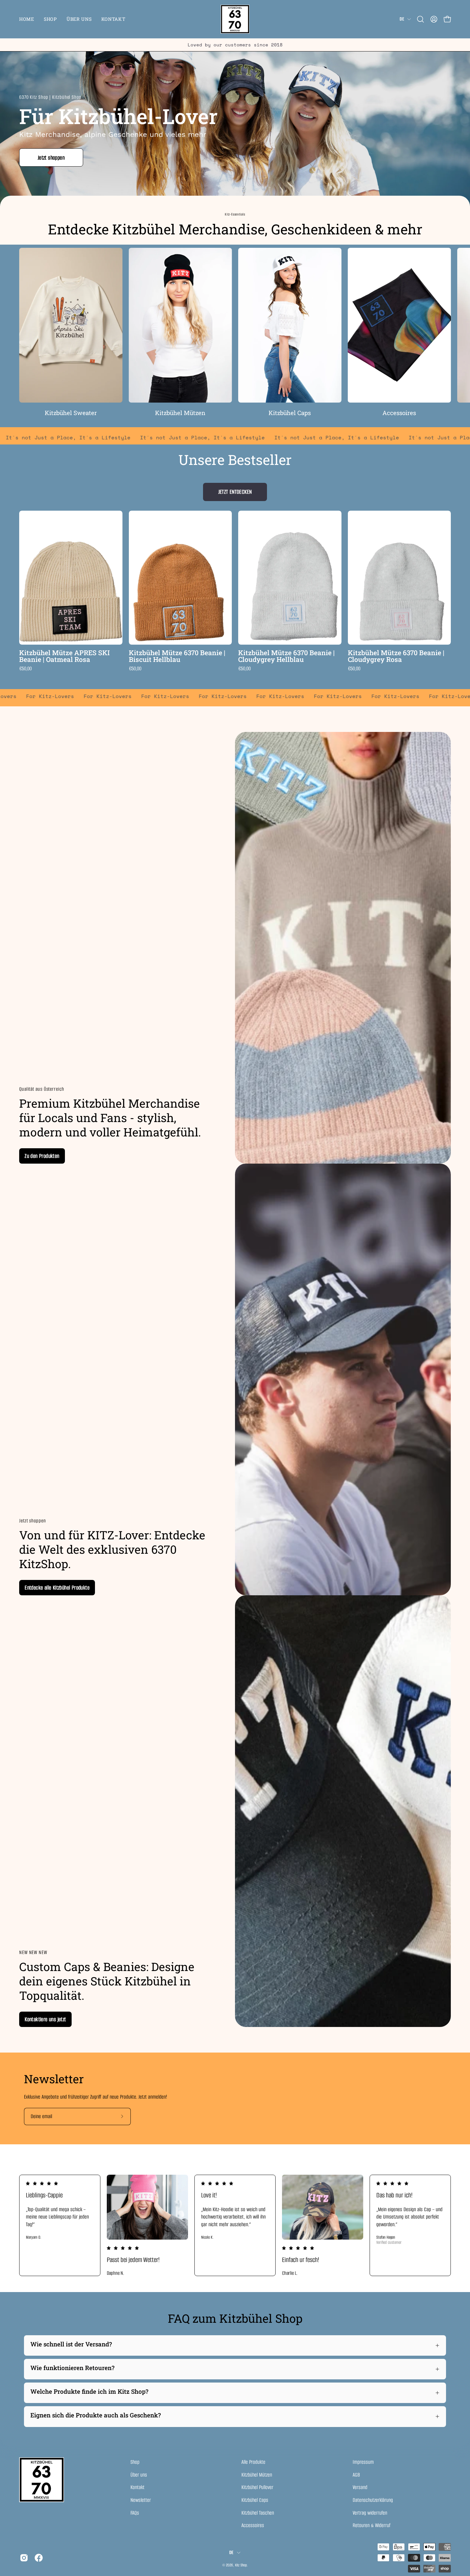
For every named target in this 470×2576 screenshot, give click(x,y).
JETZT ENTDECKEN (235, 492)
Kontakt (137, 2487)
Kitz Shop (241, 2565)
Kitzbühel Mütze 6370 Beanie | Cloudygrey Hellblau (286, 656)
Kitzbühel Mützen (257, 2474)
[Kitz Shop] (235, 19)
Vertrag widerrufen (370, 2513)
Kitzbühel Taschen (258, 2513)
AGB (356, 2474)
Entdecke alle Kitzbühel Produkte (57, 1588)
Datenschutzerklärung (373, 2500)
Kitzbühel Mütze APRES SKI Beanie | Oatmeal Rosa (64, 656)
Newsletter (141, 2500)
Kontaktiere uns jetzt (45, 2019)
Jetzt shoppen (51, 158)
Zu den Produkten (42, 1156)
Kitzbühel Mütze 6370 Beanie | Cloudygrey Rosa (396, 656)
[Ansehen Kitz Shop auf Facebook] (39, 2558)
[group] (235, 45)
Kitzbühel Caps (255, 2500)
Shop (135, 2462)
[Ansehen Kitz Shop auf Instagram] (24, 2558)
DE (402, 19)
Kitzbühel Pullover (257, 2487)
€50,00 (25, 669)
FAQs (135, 2513)
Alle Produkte (253, 2462)
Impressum (363, 2462)
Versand (360, 2487)
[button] (420, 19)
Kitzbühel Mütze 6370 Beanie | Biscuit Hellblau (177, 656)
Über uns (139, 2474)
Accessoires (253, 2525)
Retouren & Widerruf (372, 2525)
